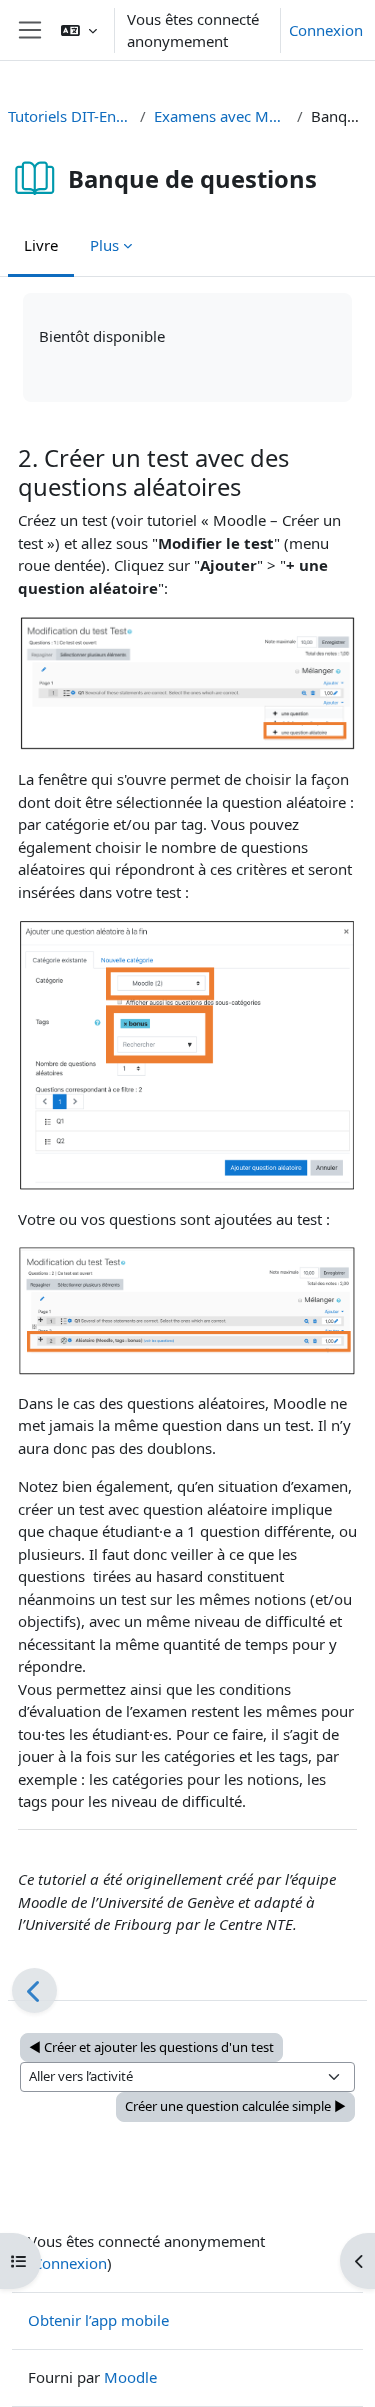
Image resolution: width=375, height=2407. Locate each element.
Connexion (326, 30)
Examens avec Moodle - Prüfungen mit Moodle (221, 116)
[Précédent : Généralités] (34, 1990)
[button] (79, 30)
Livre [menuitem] (41, 245)
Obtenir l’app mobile (98, 2320)
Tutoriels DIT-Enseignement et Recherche (70, 116)
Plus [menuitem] (104, 245)
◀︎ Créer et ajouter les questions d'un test (151, 2047)
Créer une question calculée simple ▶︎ (235, 2106)
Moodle (130, 2377)
